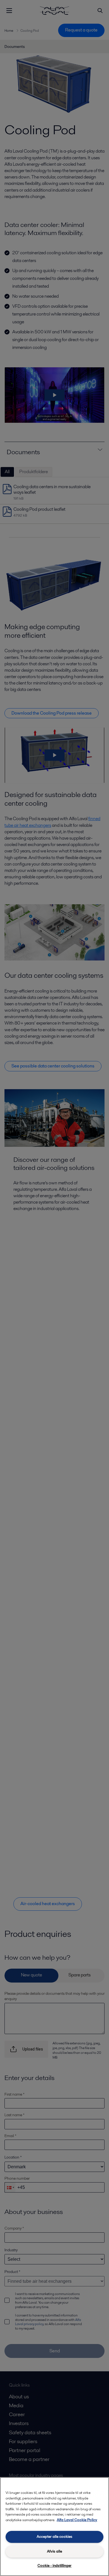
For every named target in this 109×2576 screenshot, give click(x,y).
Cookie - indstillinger (54, 2566)
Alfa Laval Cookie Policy (77, 2520)
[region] (54, 2527)
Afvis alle (54, 2551)
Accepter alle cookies (54, 2537)
